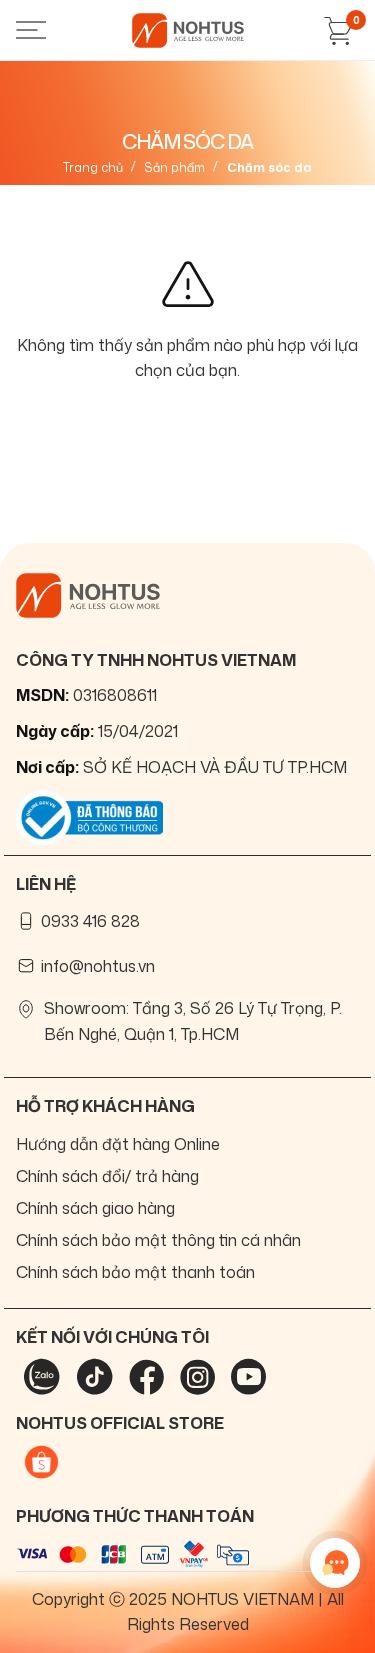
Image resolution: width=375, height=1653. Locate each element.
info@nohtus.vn (98, 966)
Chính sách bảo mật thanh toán (135, 1272)
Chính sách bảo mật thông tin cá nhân (158, 1240)
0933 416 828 (90, 921)
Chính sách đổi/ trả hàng (107, 1176)
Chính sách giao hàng (95, 1208)
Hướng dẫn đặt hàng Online (118, 1144)
